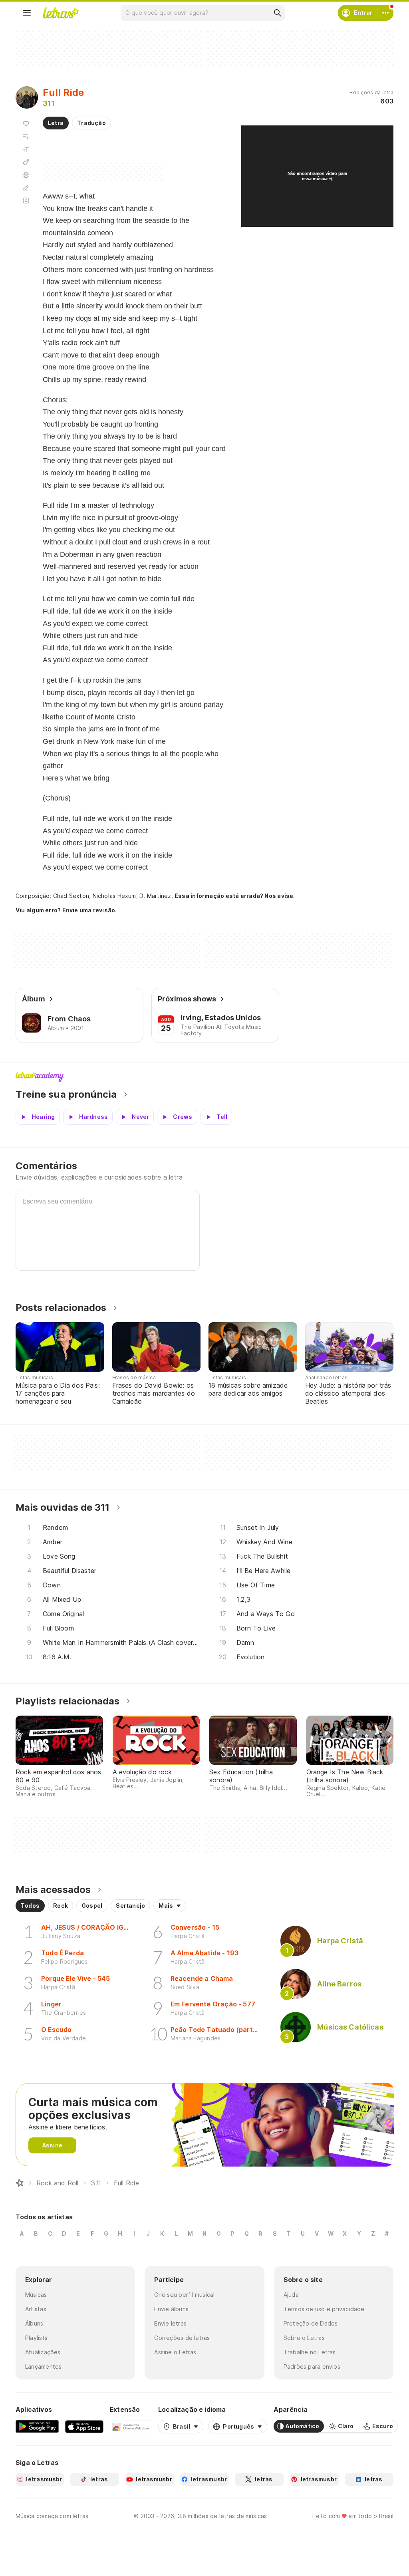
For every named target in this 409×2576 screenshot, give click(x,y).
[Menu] (27, 13)
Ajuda (291, 2295)
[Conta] (385, 13)
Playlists (36, 2338)
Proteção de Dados (311, 2323)
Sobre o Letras (304, 2338)
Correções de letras (182, 2338)
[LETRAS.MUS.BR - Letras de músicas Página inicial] (61, 13)
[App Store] (84, 2426)
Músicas (36, 2295)
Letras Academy (204, 1077)
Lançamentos (43, 2366)
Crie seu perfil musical (184, 2295)
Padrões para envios (312, 2366)
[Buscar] (277, 13)
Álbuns (34, 2323)
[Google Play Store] (37, 2426)
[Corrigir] (26, 188)
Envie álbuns (171, 2309)
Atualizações (43, 2352)
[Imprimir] (26, 175)
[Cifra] (26, 162)
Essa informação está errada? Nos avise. (235, 896)
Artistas (36, 2309)
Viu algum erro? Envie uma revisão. (66, 910)
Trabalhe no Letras (310, 2352)
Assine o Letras (175, 2352)
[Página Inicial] (20, 2183)
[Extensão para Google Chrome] (131, 2426)
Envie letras (170, 2323)
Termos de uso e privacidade (324, 2309)
